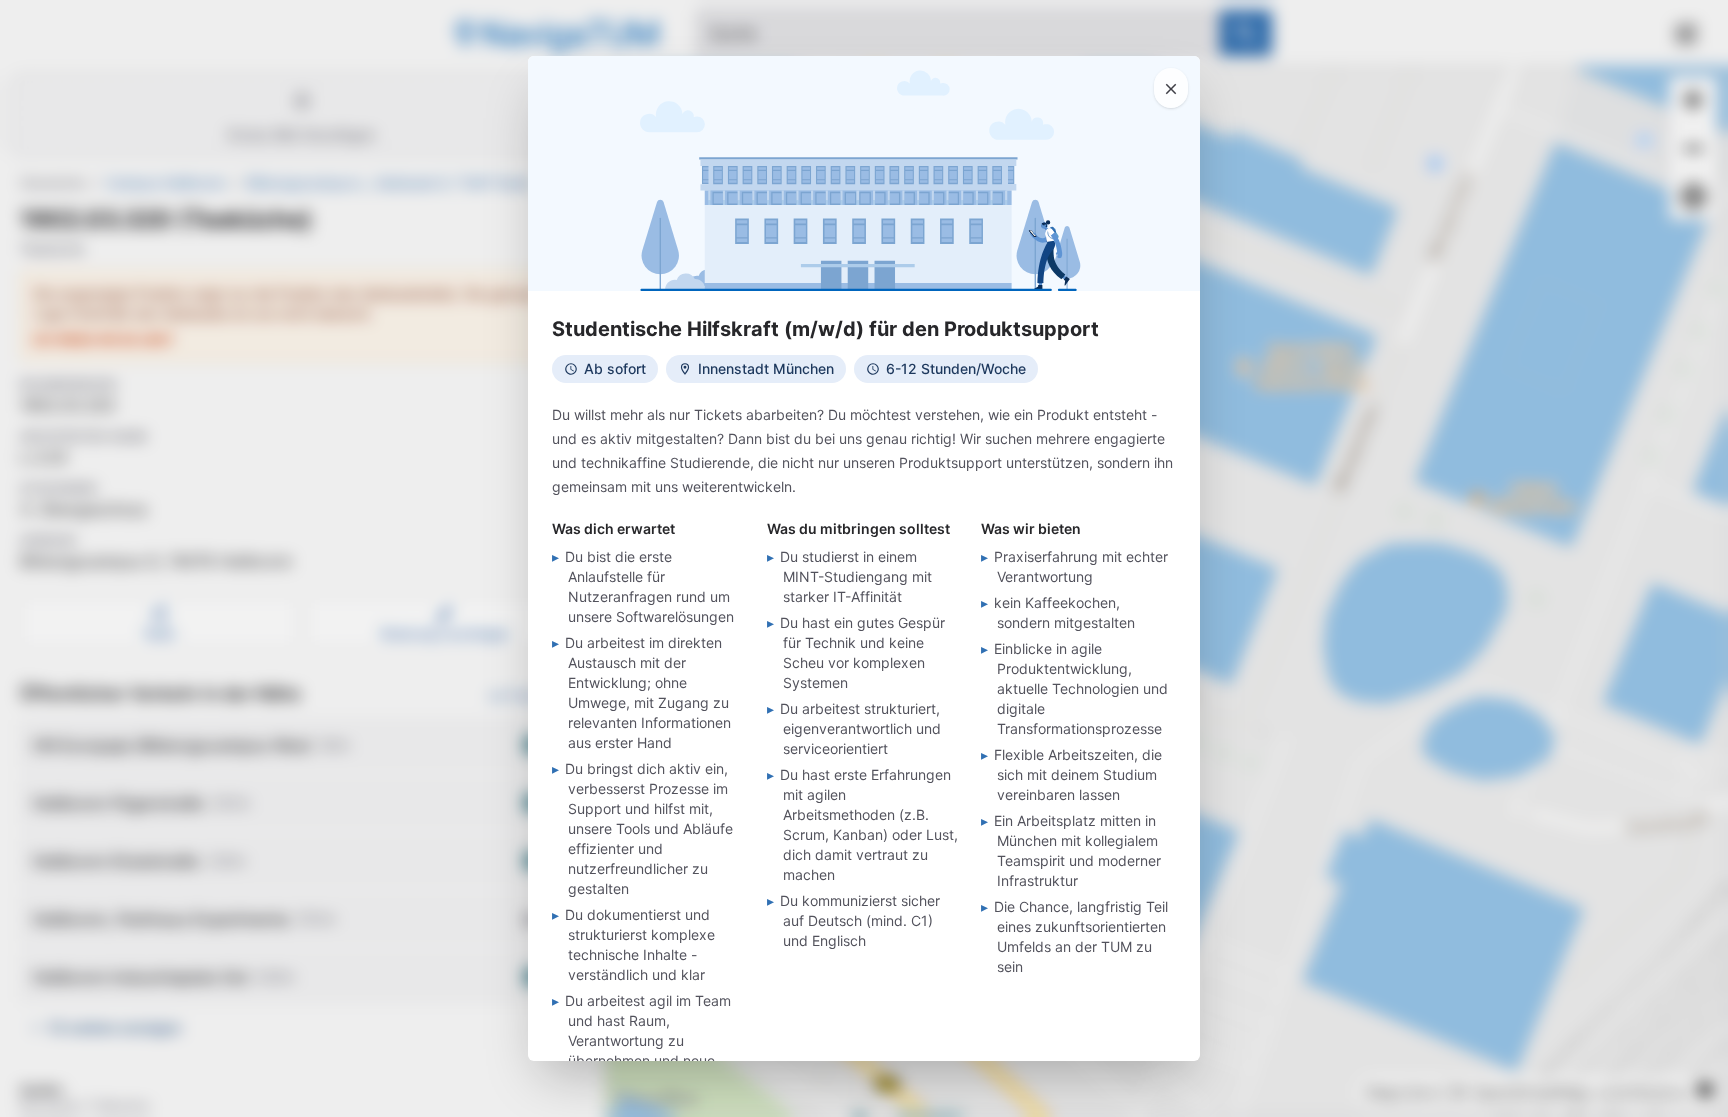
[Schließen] (1171, 88)
